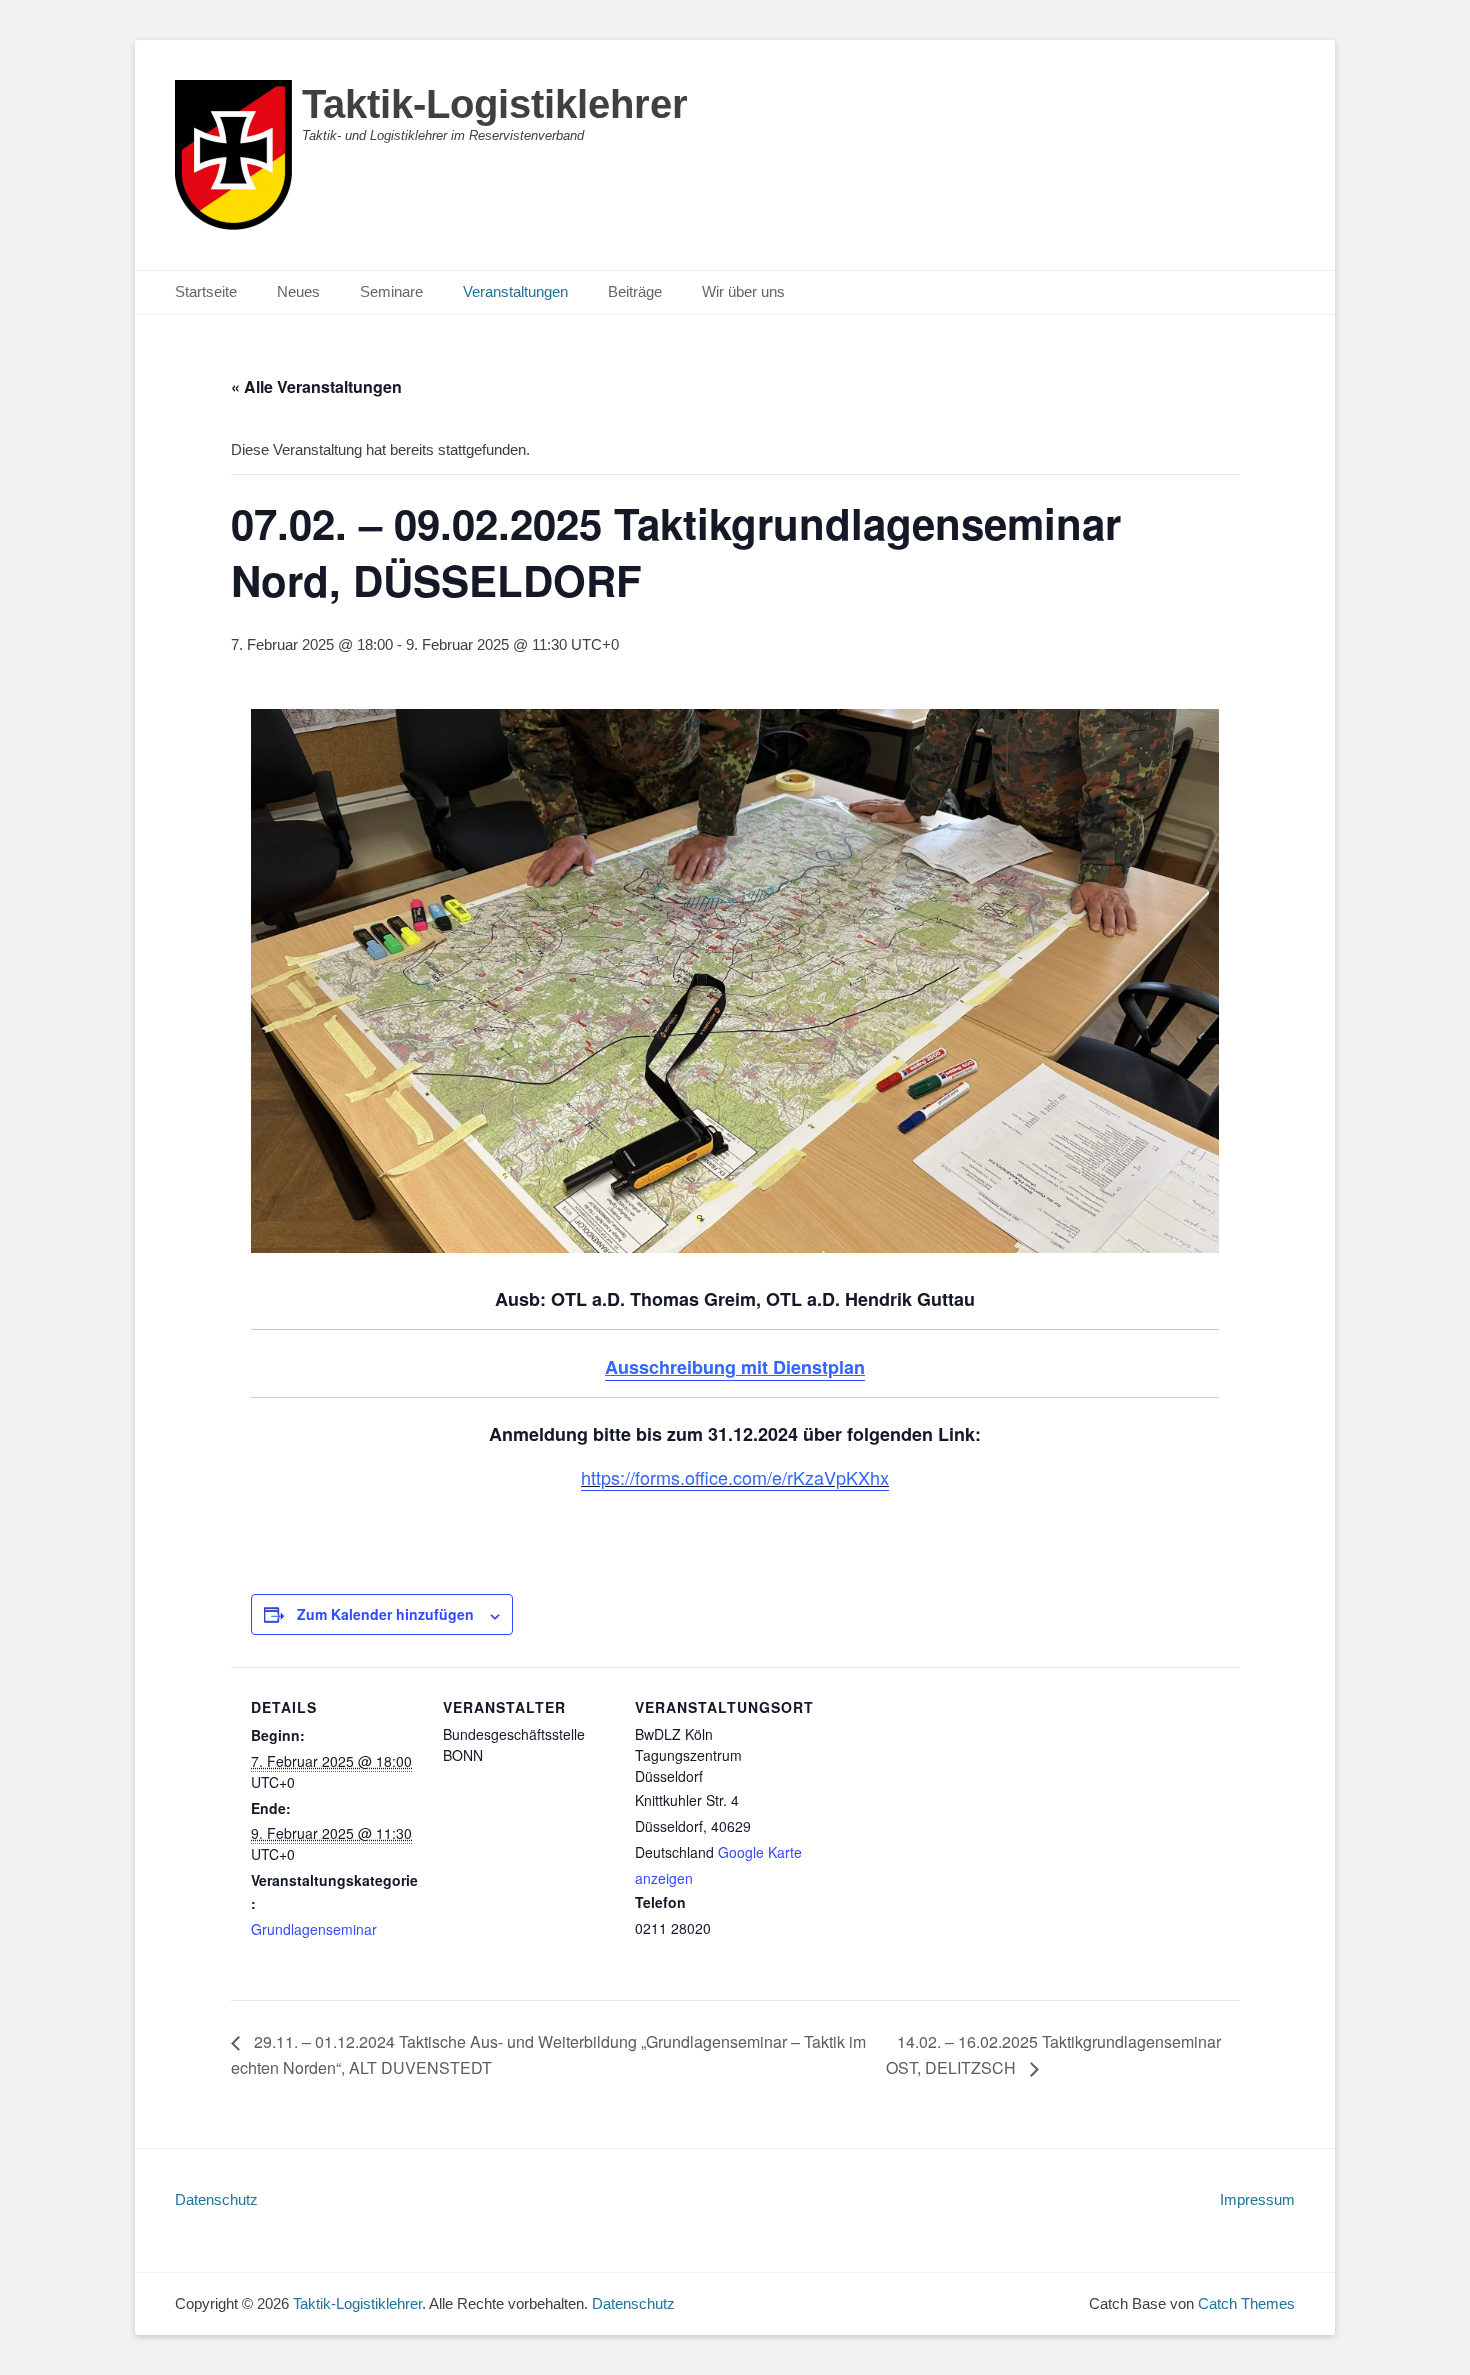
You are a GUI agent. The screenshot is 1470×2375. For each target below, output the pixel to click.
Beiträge (635, 291)
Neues (298, 291)
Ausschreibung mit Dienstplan (735, 1367)
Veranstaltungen (515, 291)
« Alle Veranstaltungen (316, 386)
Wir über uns (743, 291)
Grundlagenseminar (314, 1929)
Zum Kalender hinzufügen (385, 1614)
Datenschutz (216, 2199)
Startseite (206, 291)
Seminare (391, 291)
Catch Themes (1246, 2303)
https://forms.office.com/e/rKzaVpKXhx (735, 1477)
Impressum (1257, 2199)
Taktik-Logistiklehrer (495, 104)
